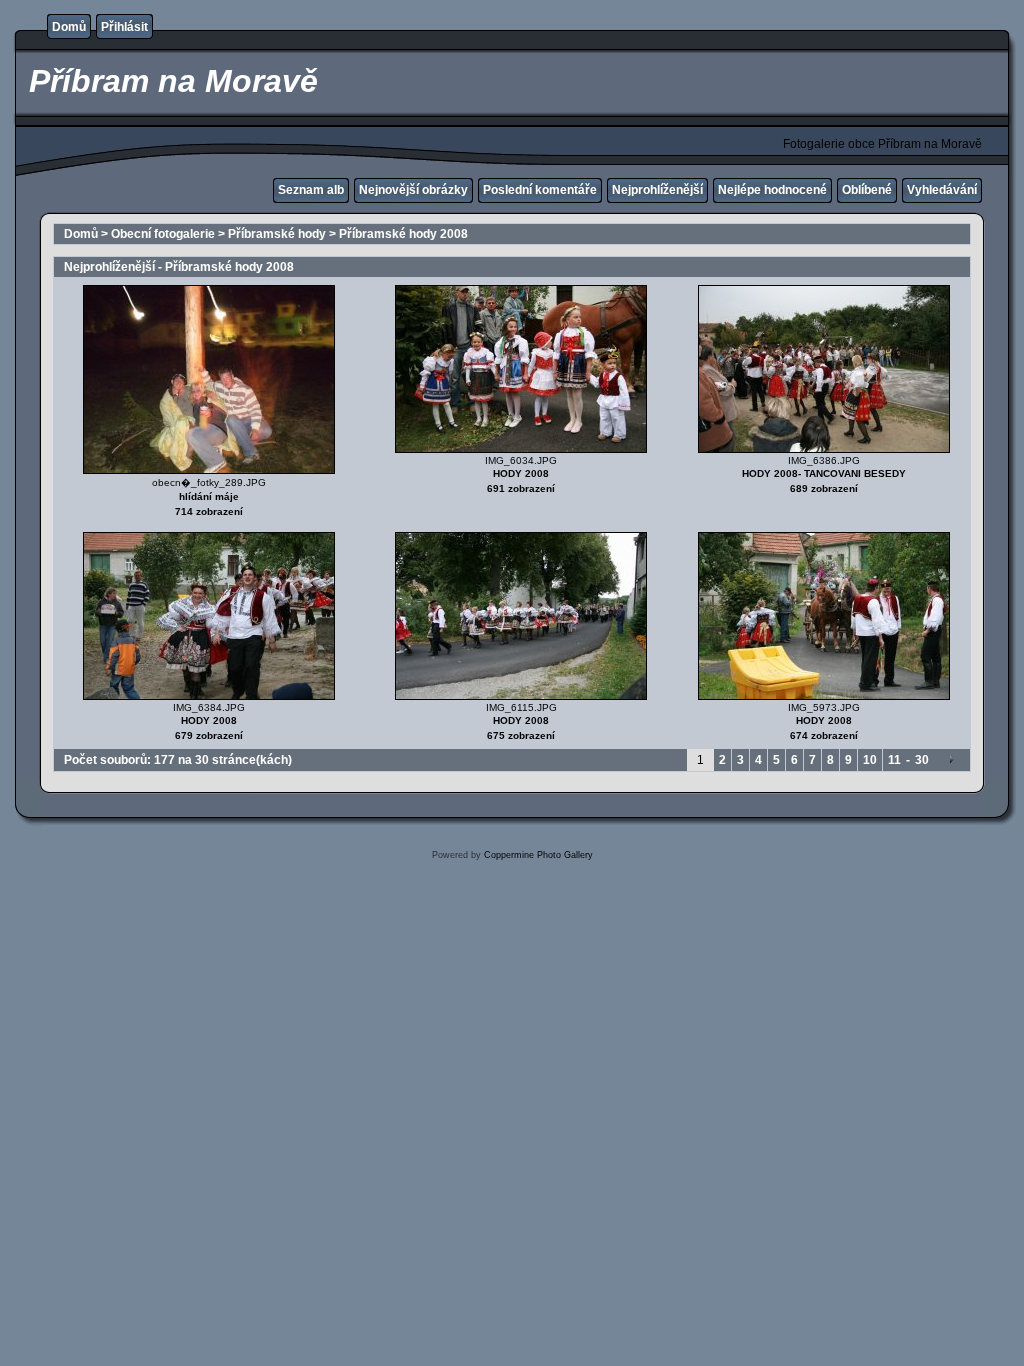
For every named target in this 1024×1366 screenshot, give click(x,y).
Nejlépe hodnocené (772, 190)
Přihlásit (124, 27)
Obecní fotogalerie (163, 234)
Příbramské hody (277, 234)
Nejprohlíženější (657, 190)
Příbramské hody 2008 (403, 234)
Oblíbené (867, 190)
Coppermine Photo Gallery (538, 855)
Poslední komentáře (540, 190)
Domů (69, 27)
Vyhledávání (942, 190)
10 (870, 760)
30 (922, 760)
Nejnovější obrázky (413, 190)
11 (894, 760)
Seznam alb (311, 190)
